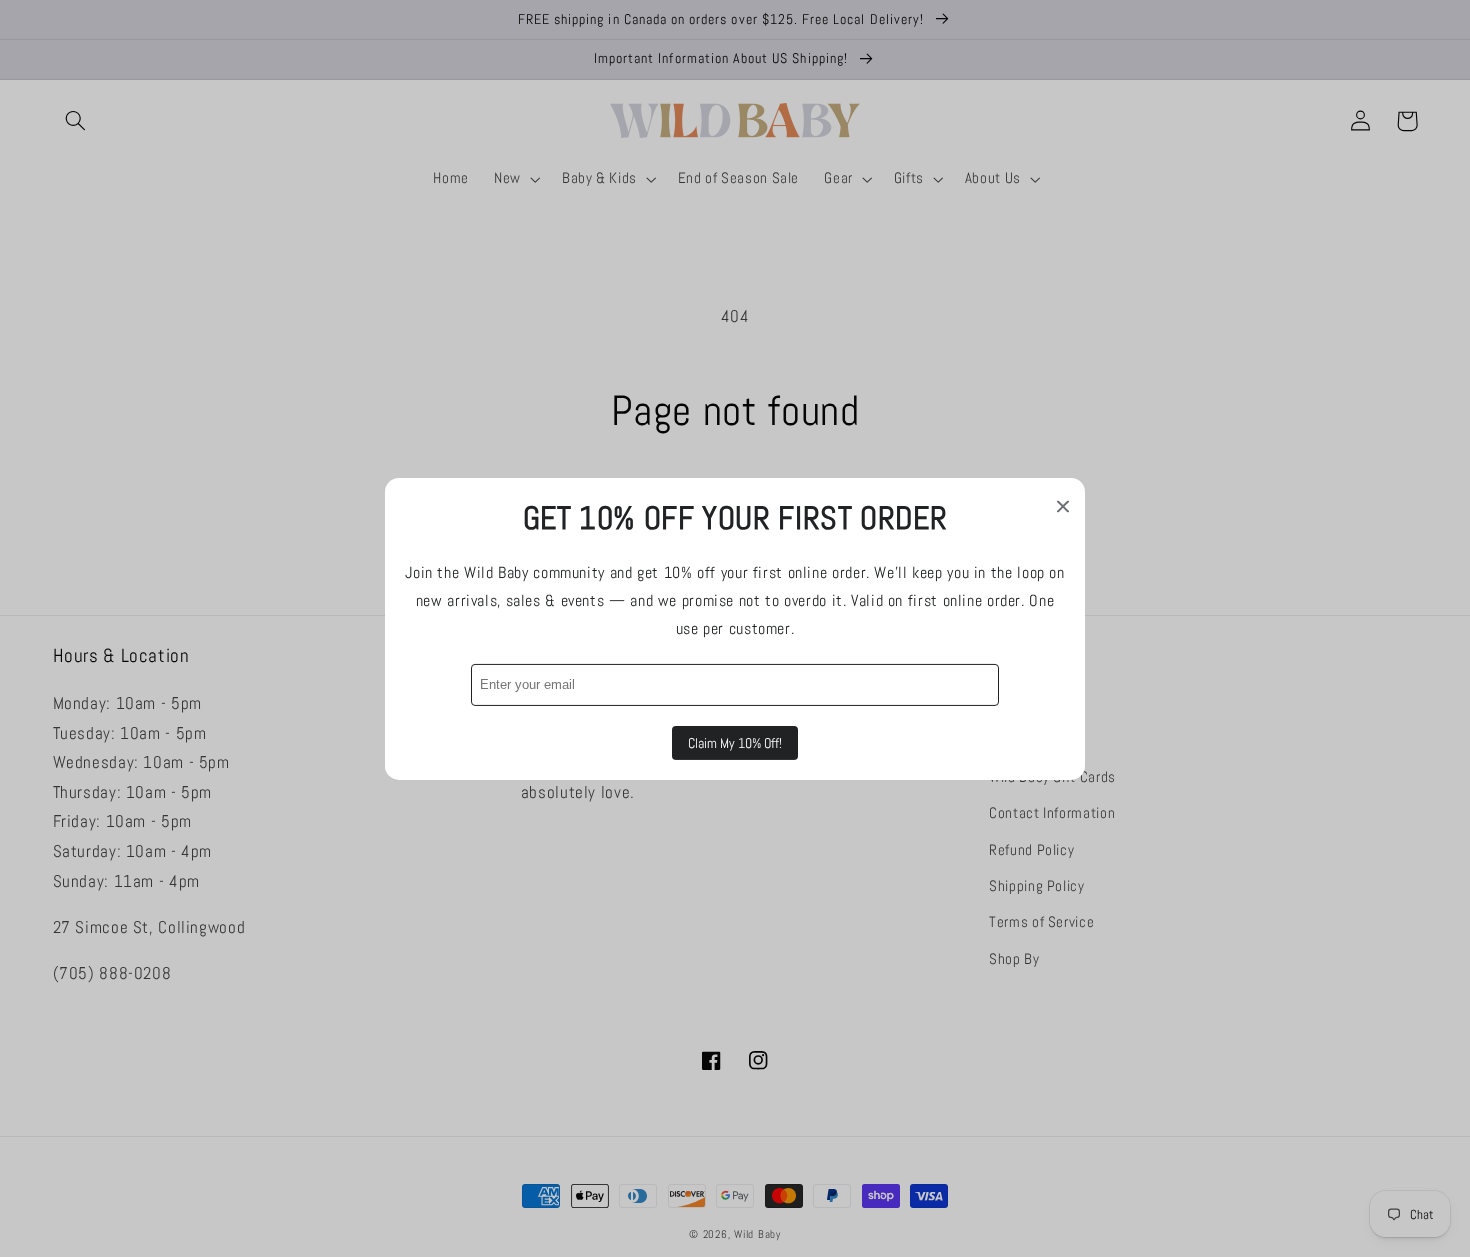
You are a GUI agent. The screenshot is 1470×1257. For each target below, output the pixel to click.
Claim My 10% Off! (735, 743)
